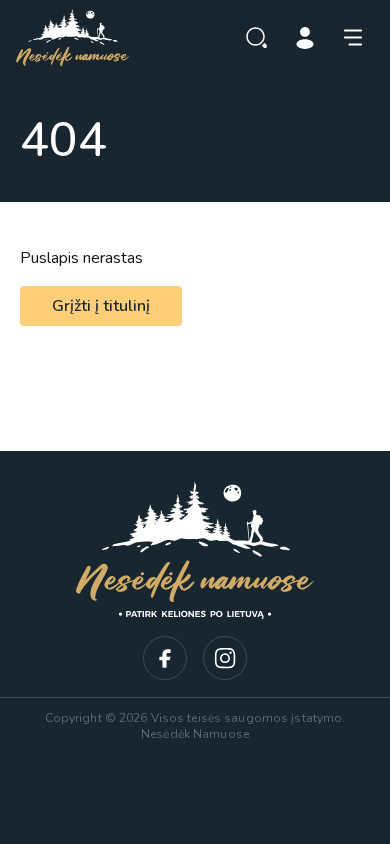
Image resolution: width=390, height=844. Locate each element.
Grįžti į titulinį (101, 306)
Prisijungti (305, 38)
